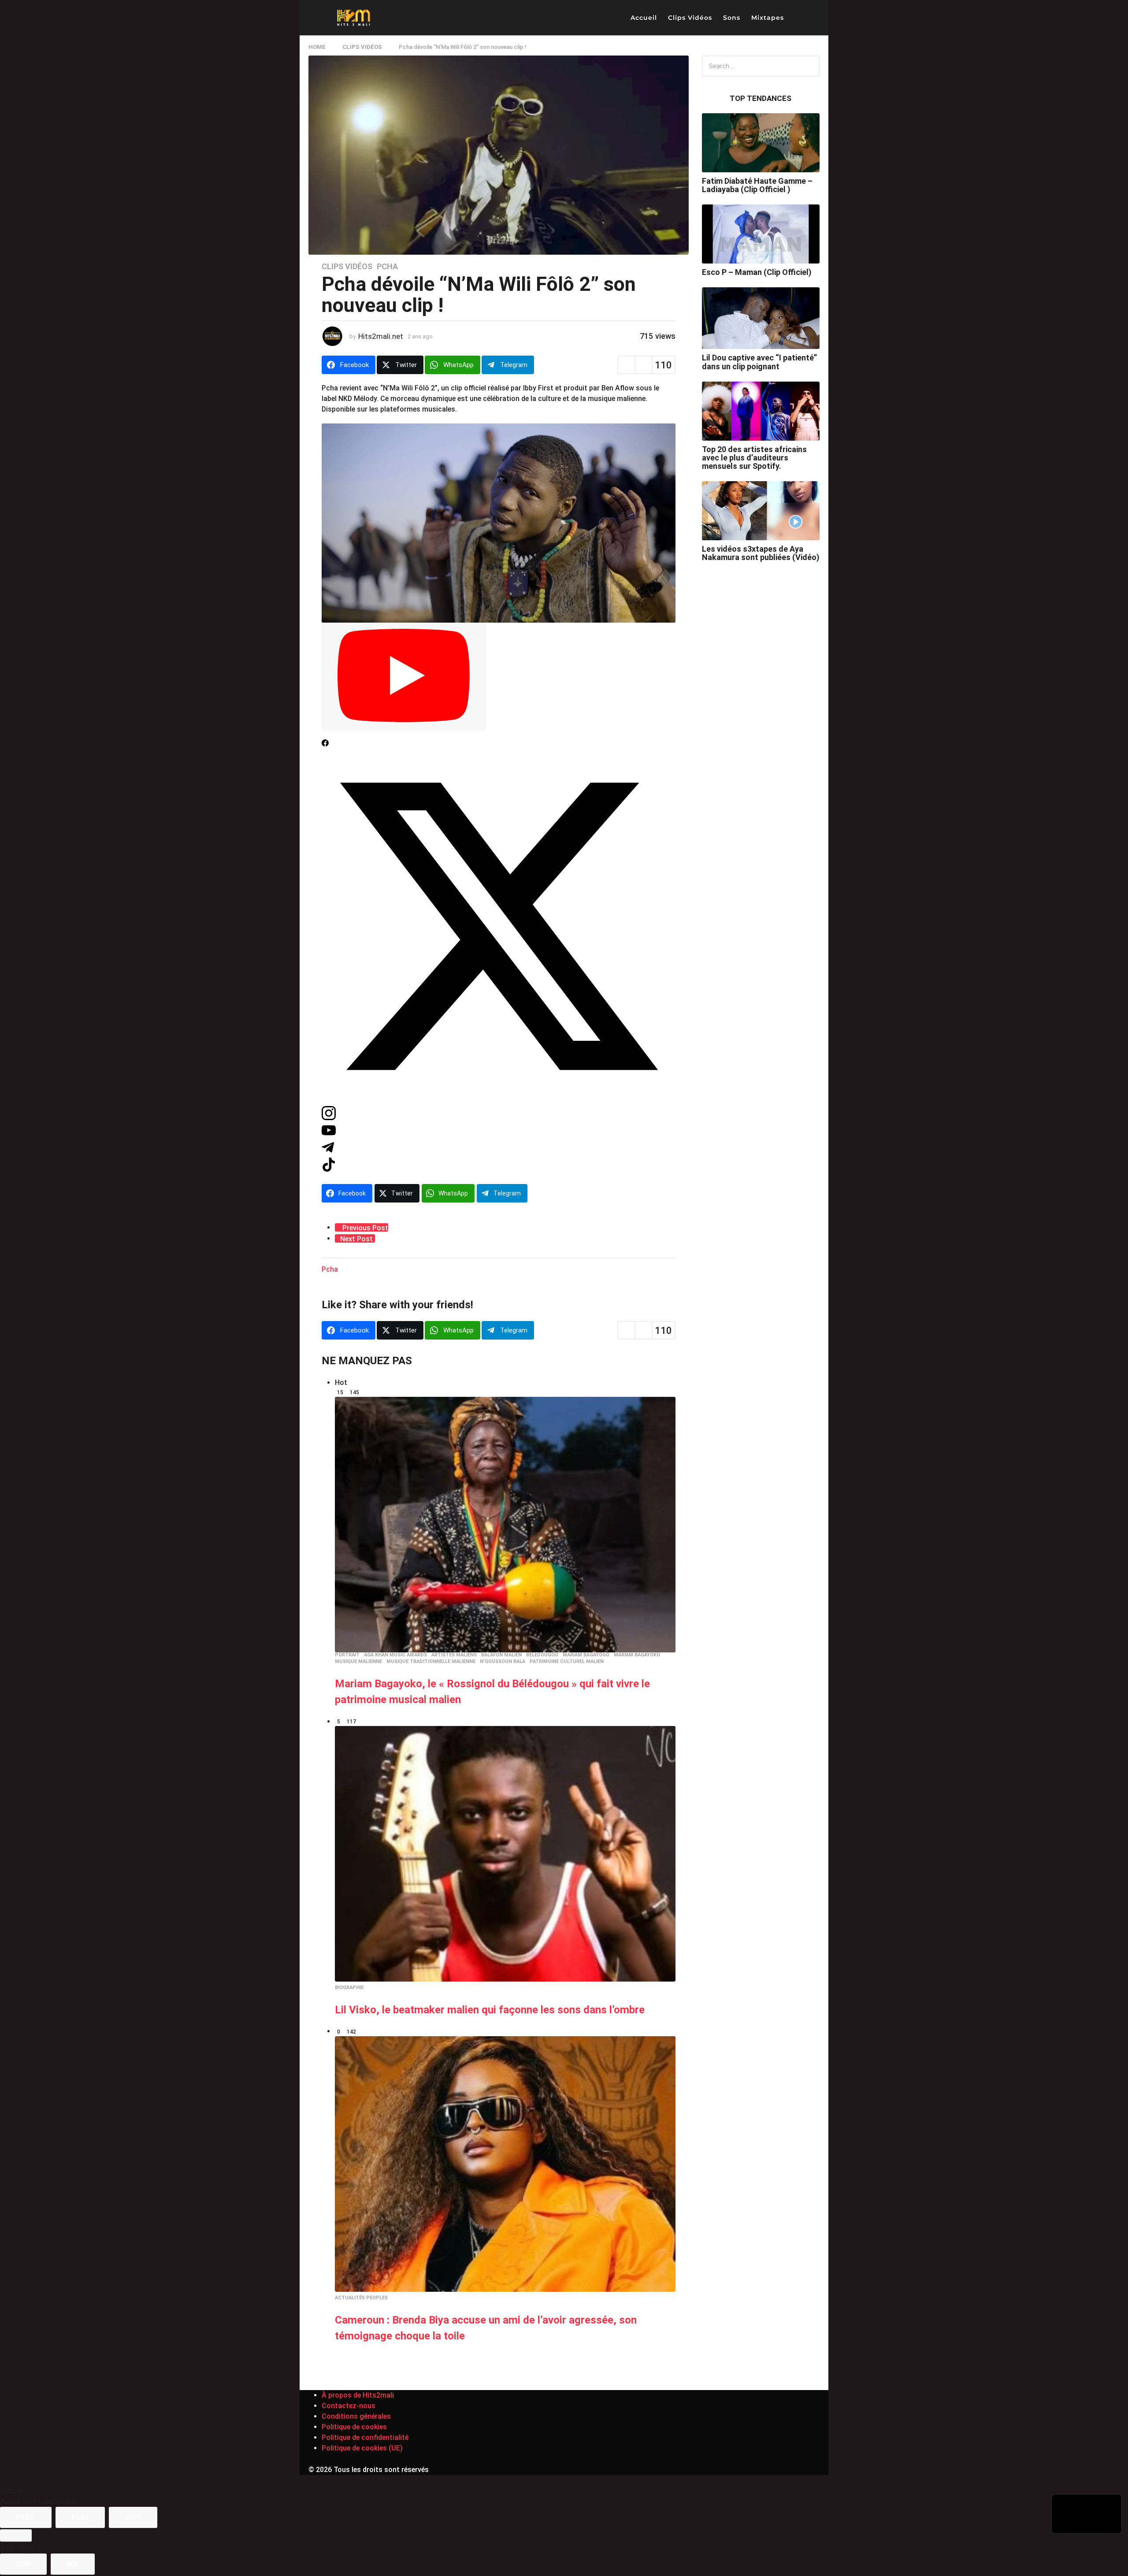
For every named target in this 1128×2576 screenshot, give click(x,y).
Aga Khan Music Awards (395, 1655)
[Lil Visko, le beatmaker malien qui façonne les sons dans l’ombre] (505, 1854)
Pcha (387, 267)
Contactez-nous (349, 2406)
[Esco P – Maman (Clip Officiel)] (761, 234)
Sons (732, 18)
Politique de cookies (354, 2427)
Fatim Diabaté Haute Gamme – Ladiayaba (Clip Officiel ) (757, 185)
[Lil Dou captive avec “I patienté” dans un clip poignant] (761, 318)
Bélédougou (542, 1655)
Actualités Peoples (361, 2298)
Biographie (349, 1988)
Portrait (347, 1655)
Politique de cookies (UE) (362, 2448)
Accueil (644, 18)
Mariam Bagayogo (586, 1655)
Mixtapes (768, 18)
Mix (73, 2564)
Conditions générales (356, 2416)
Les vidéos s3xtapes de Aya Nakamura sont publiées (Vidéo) (761, 553)
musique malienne (358, 1662)
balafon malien (501, 1655)
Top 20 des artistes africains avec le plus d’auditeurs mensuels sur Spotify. (754, 458)
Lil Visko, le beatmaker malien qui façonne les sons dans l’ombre (490, 2010)
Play (80, 2517)
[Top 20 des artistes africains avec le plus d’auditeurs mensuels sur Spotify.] (761, 411)
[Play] (404, 677)
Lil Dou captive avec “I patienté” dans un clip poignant (759, 362)
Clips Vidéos (690, 18)
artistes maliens (454, 1655)
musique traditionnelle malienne (431, 1662)
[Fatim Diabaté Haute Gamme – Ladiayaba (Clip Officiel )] (761, 143)
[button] (798, 18)
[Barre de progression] (16, 2535)
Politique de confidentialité (365, 2437)
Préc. (26, 2517)
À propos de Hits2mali (358, 2395)
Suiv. (133, 2517)
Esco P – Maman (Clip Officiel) (757, 272)
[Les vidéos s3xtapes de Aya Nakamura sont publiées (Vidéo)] (761, 511)
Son (23, 2564)
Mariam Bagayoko (637, 1655)
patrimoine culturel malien (567, 1662)
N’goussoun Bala (503, 1662)
